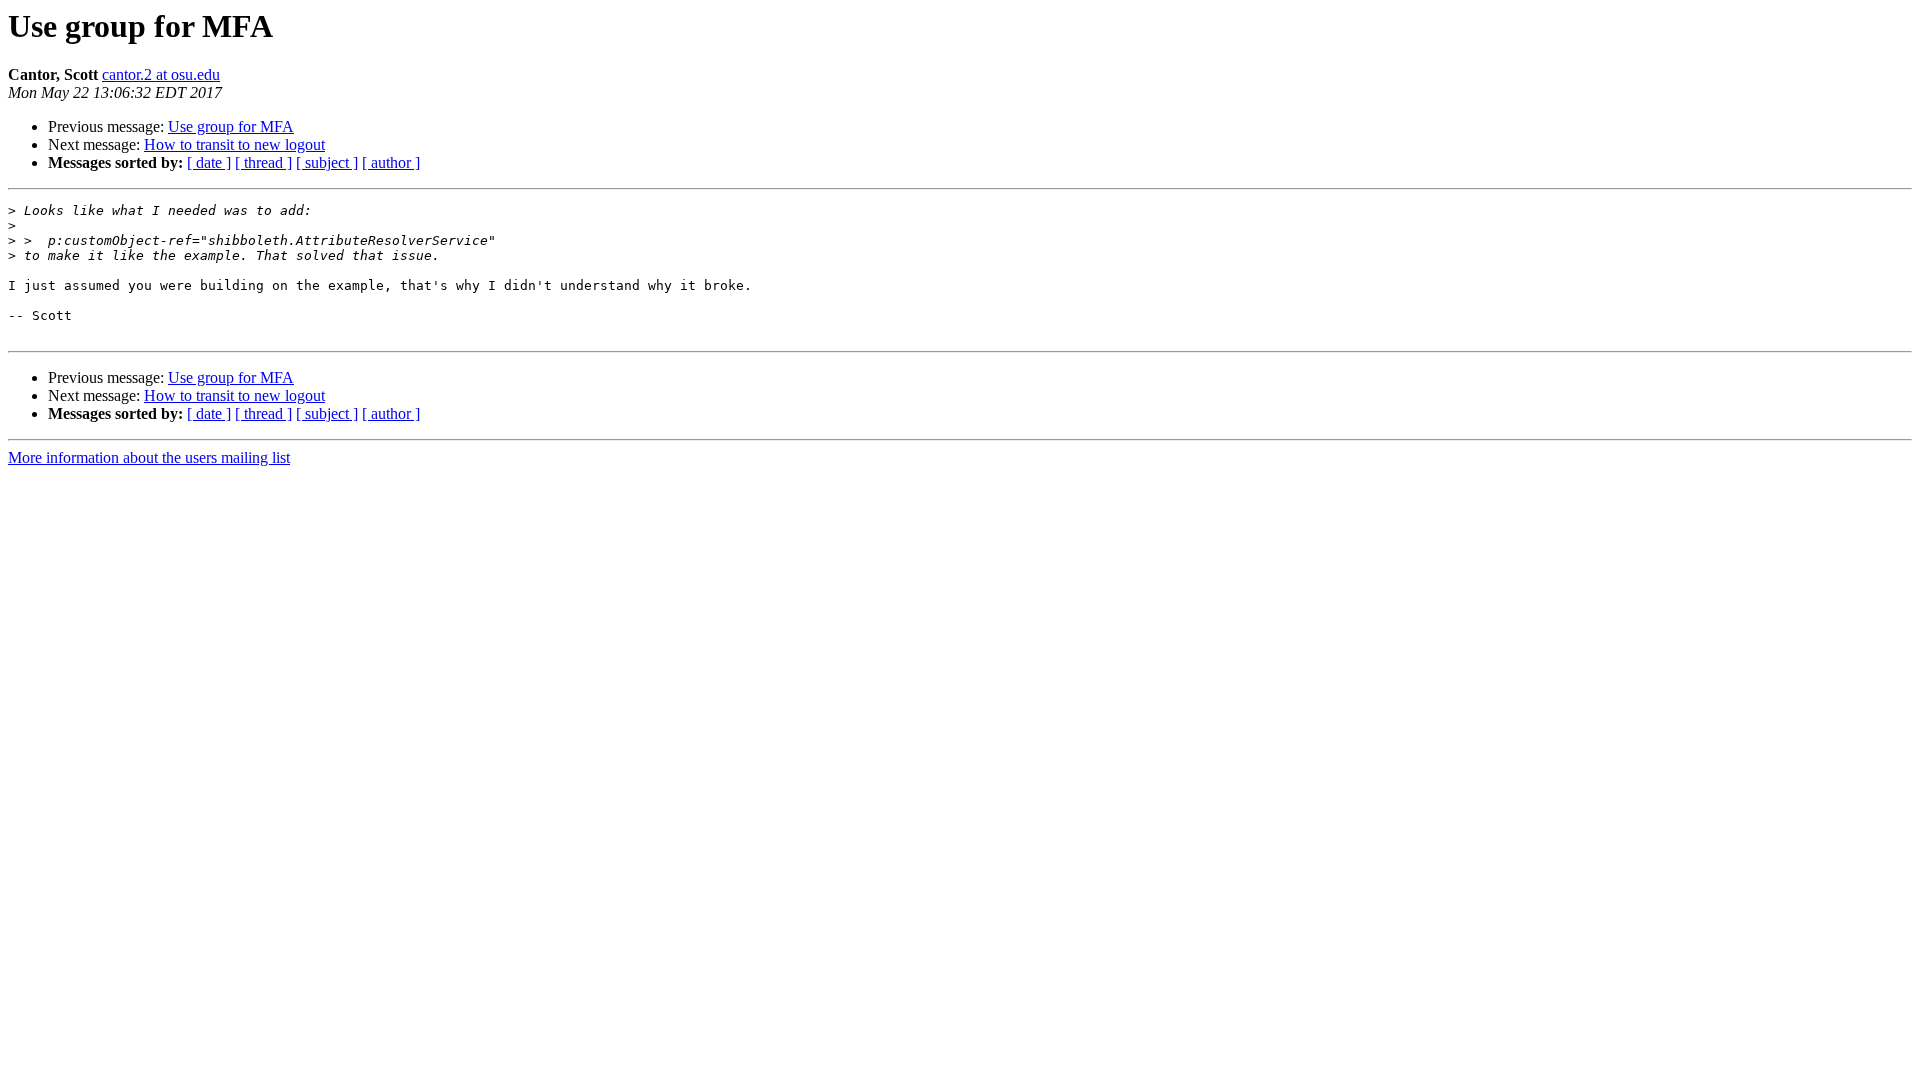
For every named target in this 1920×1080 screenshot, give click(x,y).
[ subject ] (327, 162)
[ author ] (391, 162)
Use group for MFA (231, 126)
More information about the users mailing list (149, 457)
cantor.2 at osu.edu (161, 74)
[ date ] (209, 162)
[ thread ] (263, 162)
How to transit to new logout (234, 144)
